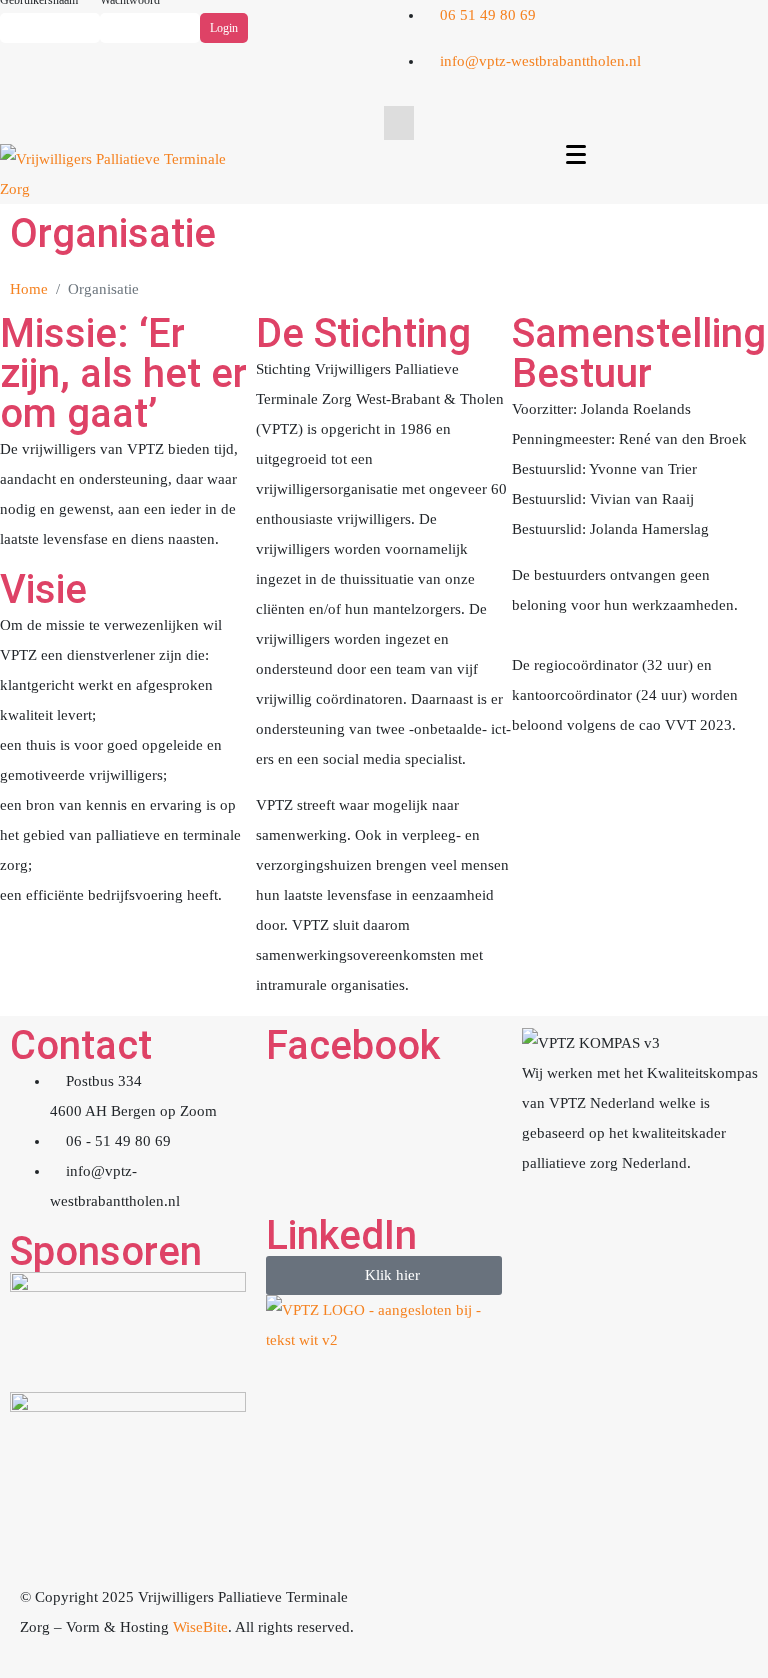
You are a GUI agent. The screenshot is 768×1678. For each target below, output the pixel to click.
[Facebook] (689, 71)
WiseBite (200, 1627)
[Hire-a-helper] (527, 1607)
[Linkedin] (743, 71)
